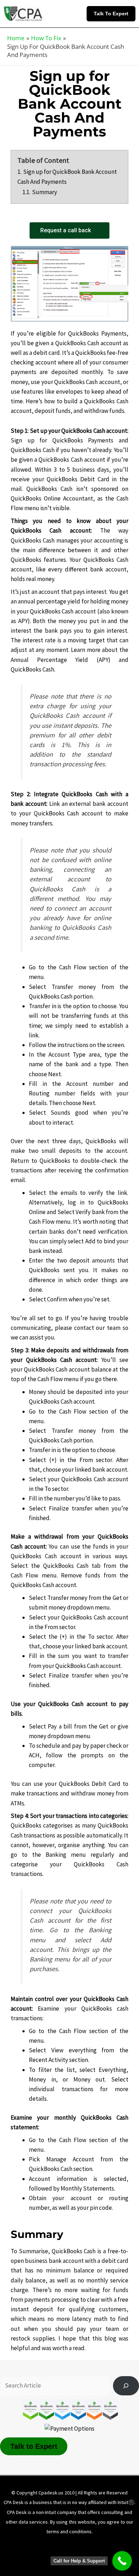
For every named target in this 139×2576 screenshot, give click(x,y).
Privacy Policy (105, 2545)
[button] (113, 14)
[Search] (126, 2386)
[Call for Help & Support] (122, 2561)
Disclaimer (65, 2545)
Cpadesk (107, 2555)
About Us (30, 2545)
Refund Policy (37, 2555)
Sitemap (75, 2555)
